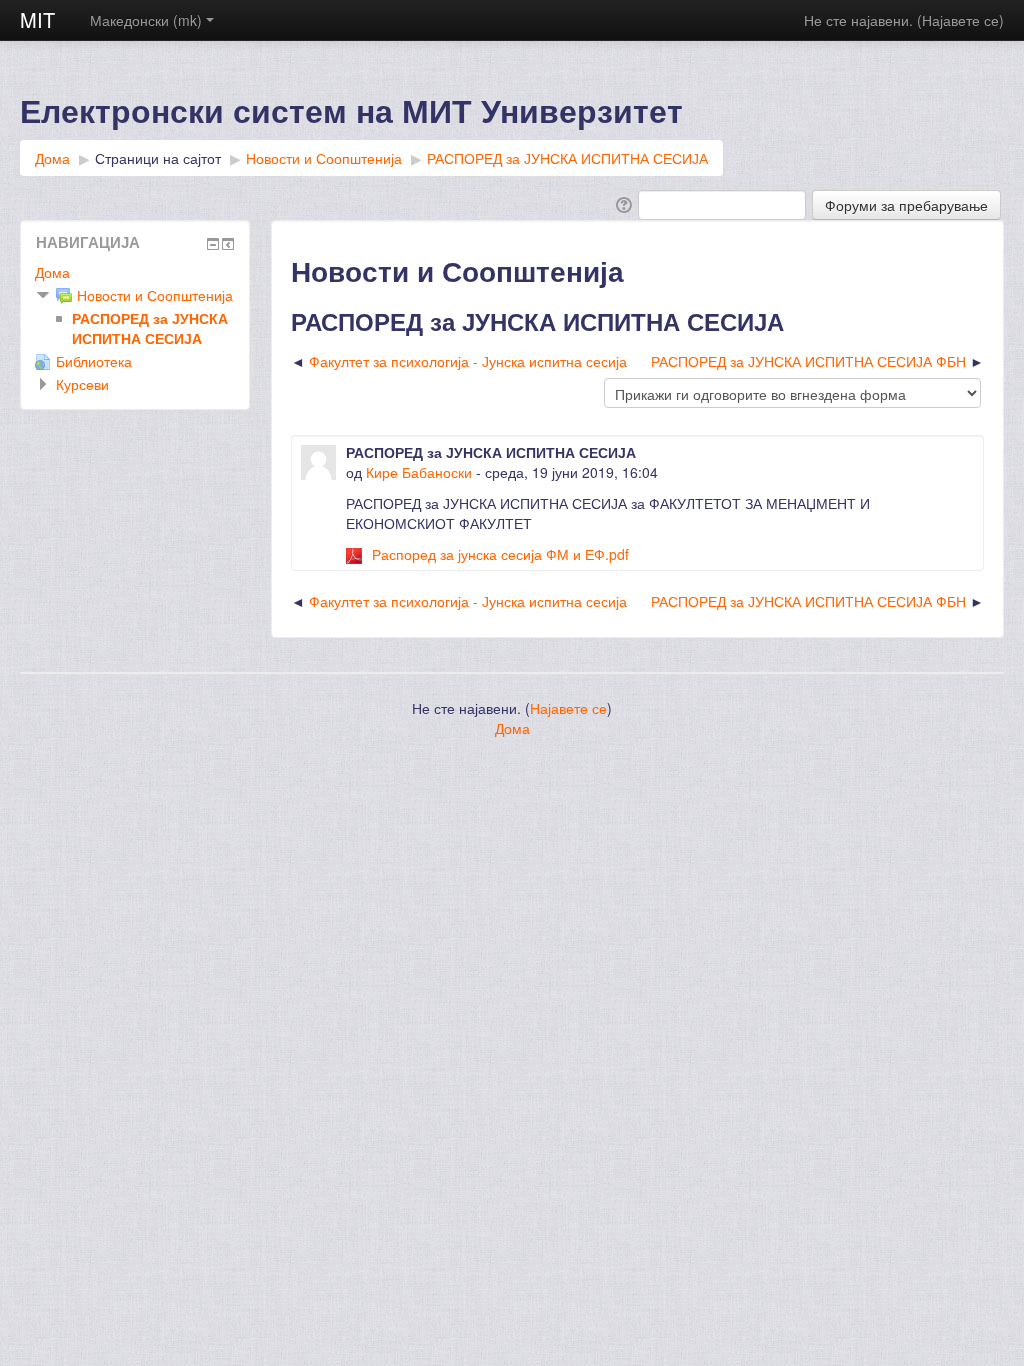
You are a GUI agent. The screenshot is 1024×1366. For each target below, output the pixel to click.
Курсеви (82, 384)
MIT (37, 19)
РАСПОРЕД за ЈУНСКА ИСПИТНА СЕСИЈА (567, 158)
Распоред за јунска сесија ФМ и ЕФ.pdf (500, 554)
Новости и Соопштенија (324, 158)
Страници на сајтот (158, 158)
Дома (52, 158)
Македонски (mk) (146, 20)
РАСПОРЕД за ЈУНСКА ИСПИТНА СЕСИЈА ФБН (808, 361)
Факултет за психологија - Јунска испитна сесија (468, 361)
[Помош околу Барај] (622, 203)
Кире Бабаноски (419, 472)
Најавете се (960, 20)
